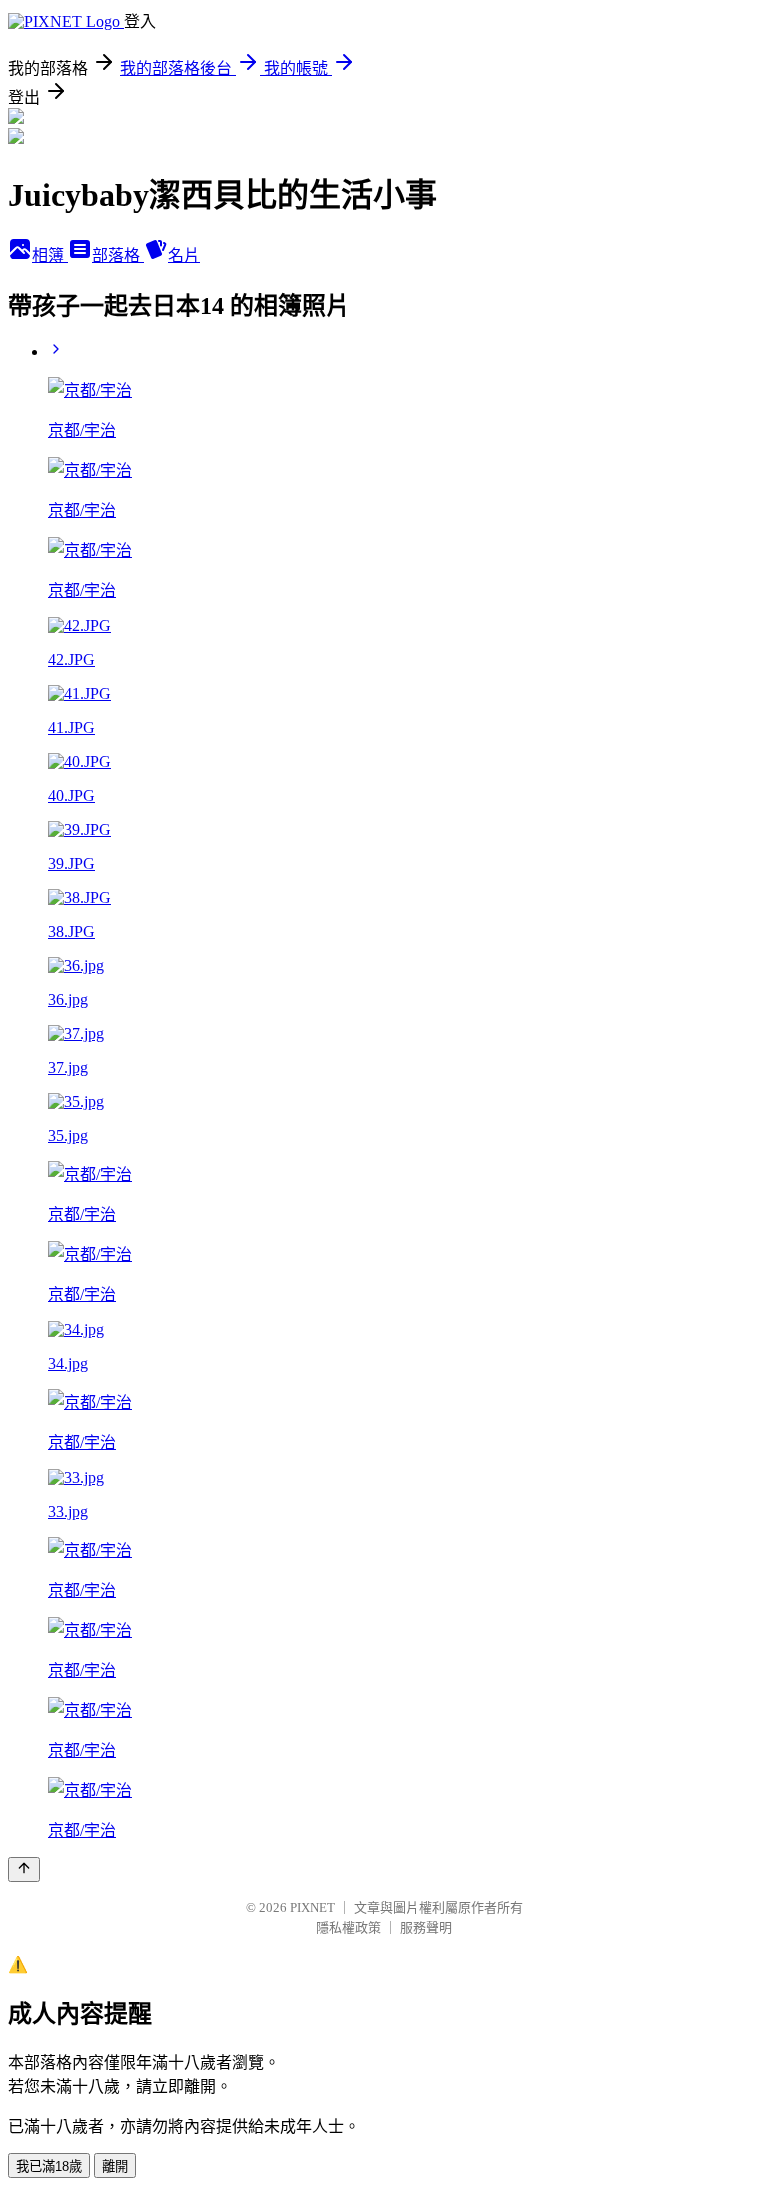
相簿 (50, 255)
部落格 (118, 255)
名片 (184, 255)
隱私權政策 (348, 1927)
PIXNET (312, 1907)
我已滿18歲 (49, 2166)
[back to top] (24, 1869)
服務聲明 (426, 1927)
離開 (115, 2166)
